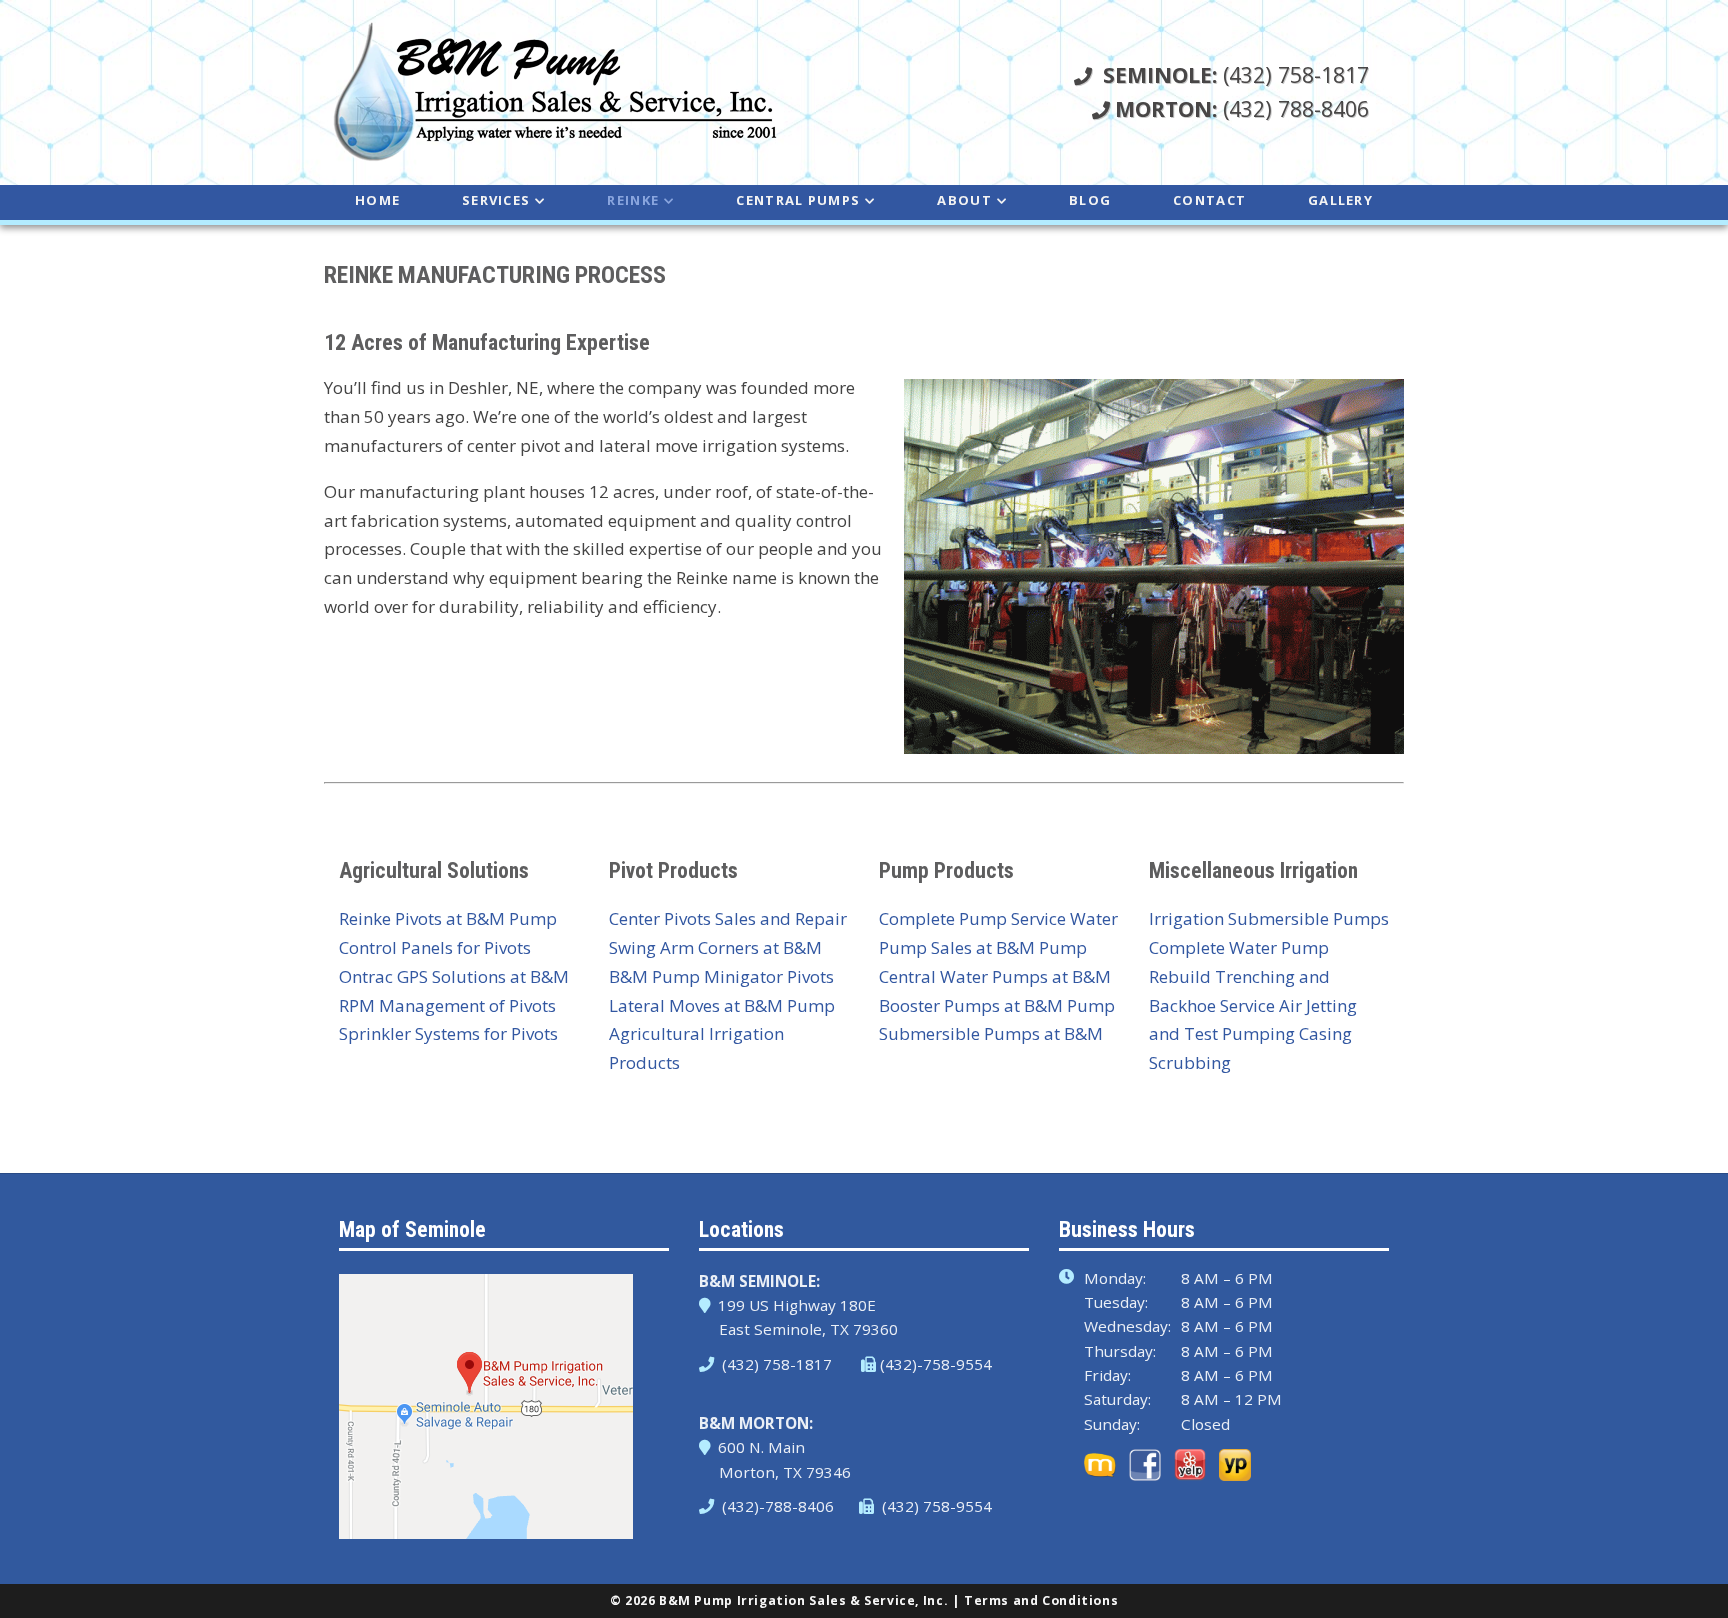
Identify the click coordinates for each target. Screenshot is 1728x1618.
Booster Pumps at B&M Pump (997, 1005)
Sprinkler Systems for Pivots (448, 1033)
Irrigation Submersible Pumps (1269, 918)
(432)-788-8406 (776, 1506)
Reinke (633, 200)
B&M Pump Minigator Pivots (721, 976)
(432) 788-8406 (1242, 108)
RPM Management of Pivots (447, 1005)
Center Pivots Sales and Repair (728, 918)
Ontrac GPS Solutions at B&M (454, 976)
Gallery (1340, 200)
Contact (1209, 200)
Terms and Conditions (1041, 1600)
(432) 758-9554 (935, 1506)
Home (377, 200)
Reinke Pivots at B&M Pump (448, 918)
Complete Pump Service (972, 918)
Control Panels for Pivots (435, 947)
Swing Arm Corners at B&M (715, 947)
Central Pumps (798, 200)
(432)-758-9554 (936, 1364)
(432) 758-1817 (1236, 74)
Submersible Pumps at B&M (991, 1033)
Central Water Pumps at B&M (995, 976)
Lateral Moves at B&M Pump (722, 1005)
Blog (1090, 200)
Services (496, 200)
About (964, 200)
